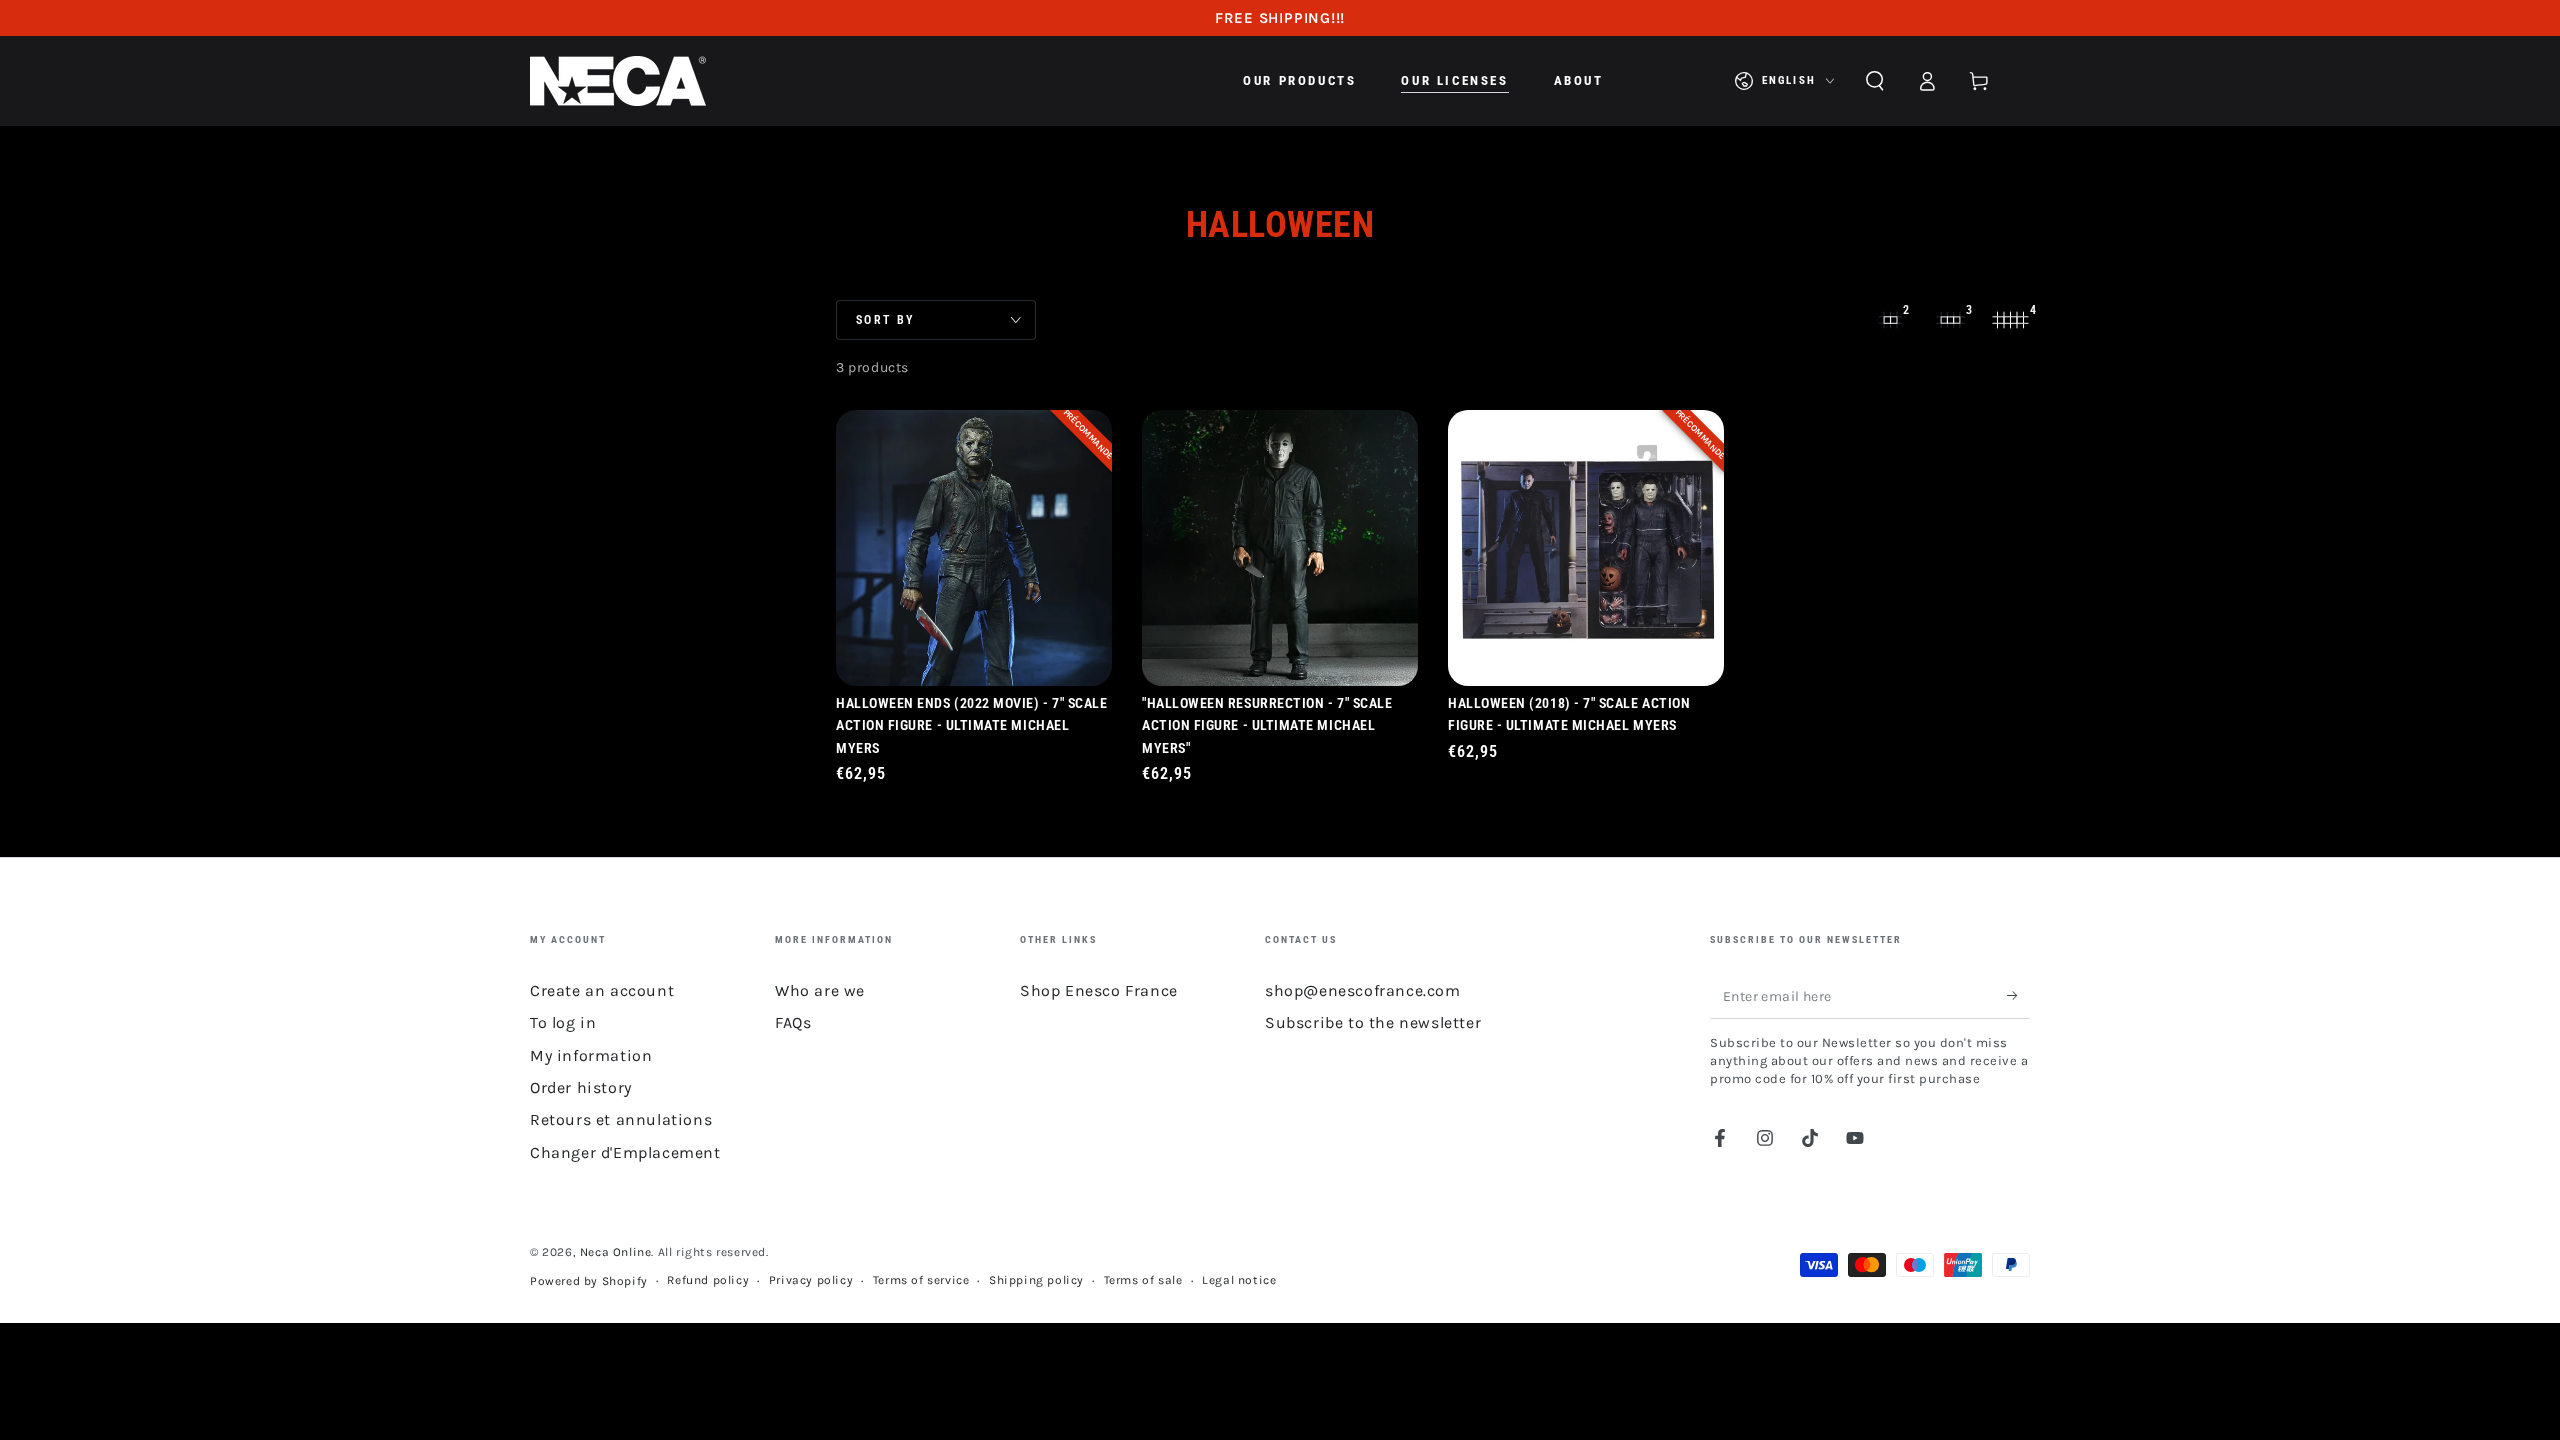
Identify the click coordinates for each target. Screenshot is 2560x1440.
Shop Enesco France (1099, 990)
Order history (581, 1087)
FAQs (793, 1022)
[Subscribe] (2018, 996)
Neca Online (616, 1252)
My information (591, 1055)
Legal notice (1239, 1280)
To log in (563, 1022)
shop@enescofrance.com (1363, 990)
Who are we (820, 990)
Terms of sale (1143, 1280)
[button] (1875, 81)
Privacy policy (811, 1280)
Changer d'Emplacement (625, 1152)
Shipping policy (1036, 1280)
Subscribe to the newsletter (1373, 1022)
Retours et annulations (621, 1119)
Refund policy (708, 1280)
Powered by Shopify (589, 1281)
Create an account (602, 990)
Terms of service (921, 1280)
